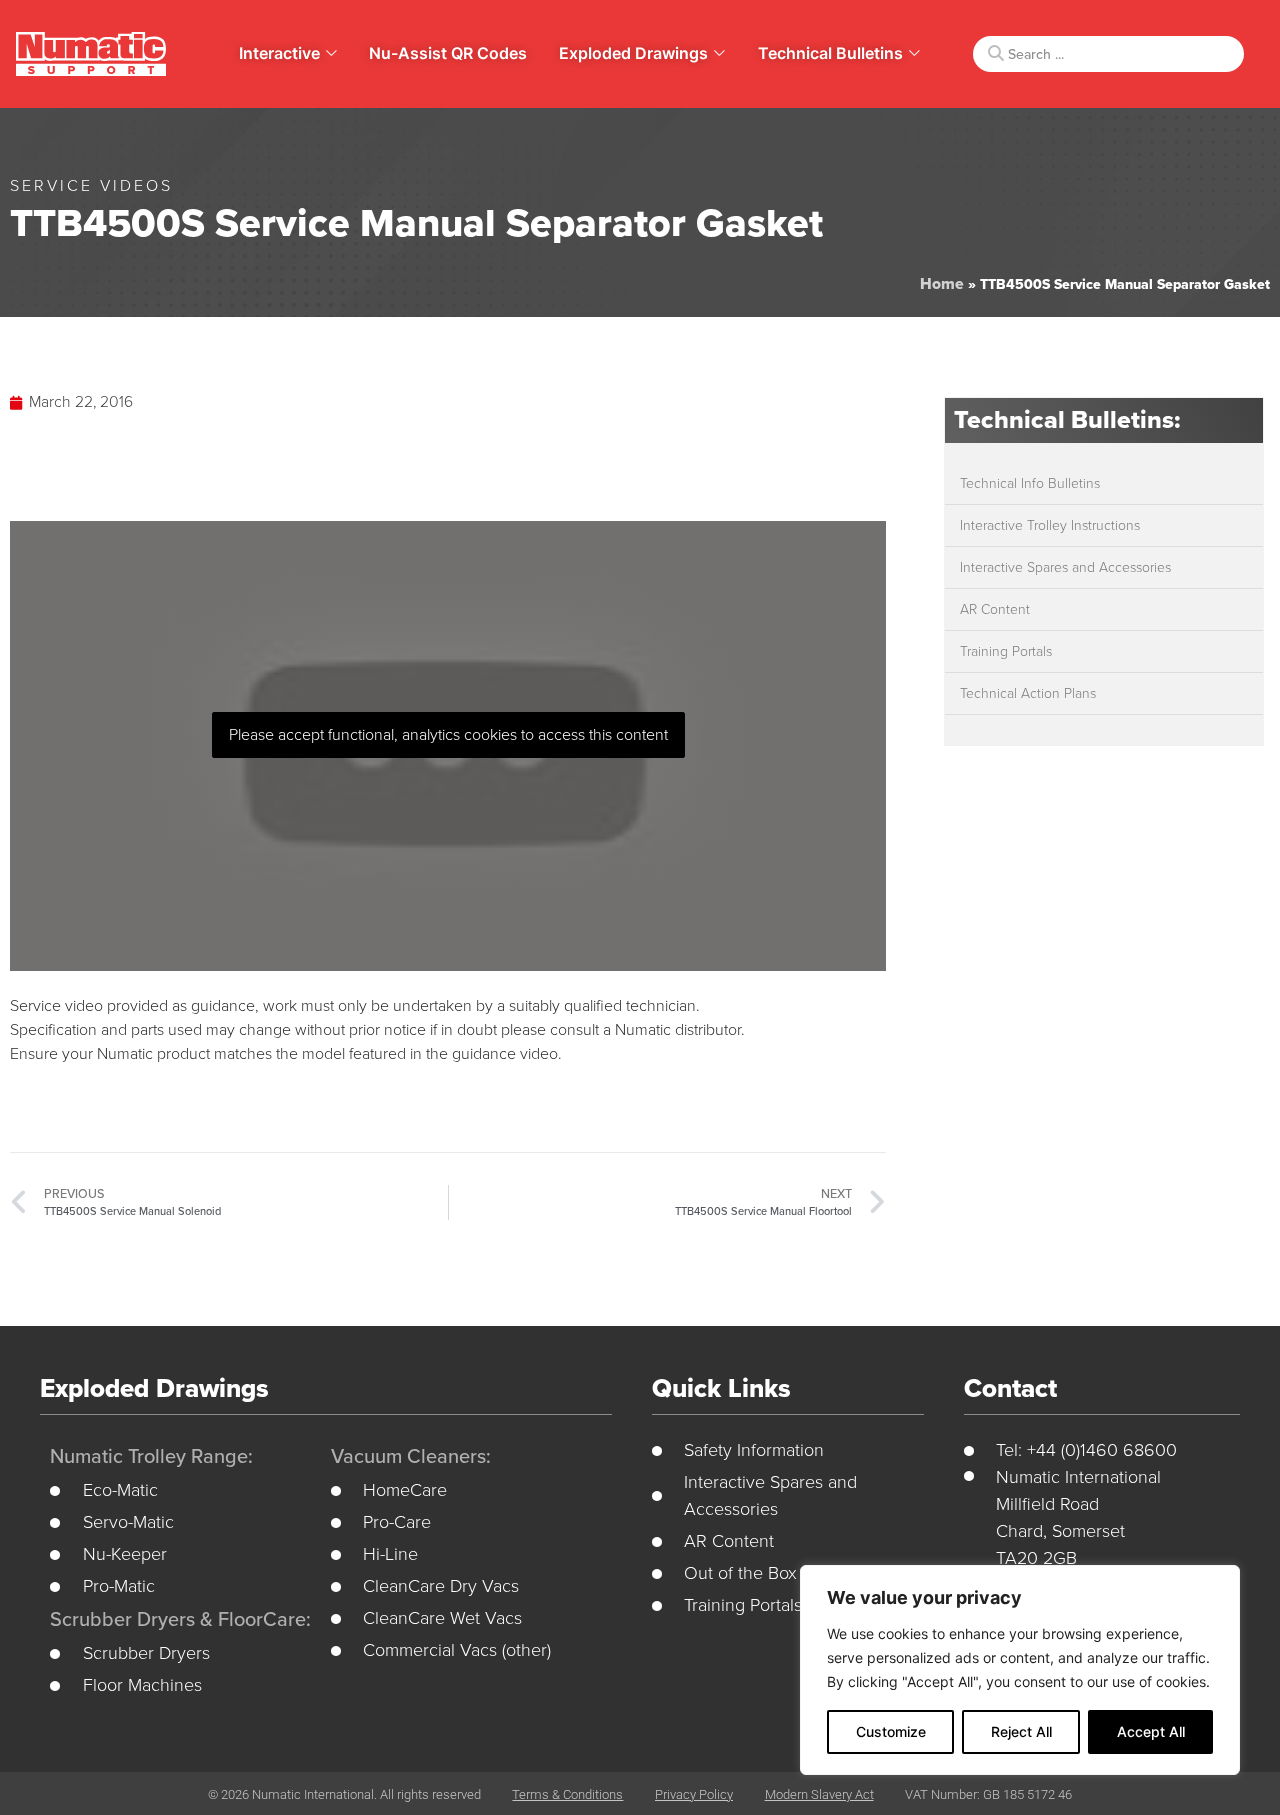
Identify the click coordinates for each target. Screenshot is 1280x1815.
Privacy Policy (694, 1794)
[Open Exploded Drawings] (719, 53)
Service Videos (91, 186)
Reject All (1021, 1731)
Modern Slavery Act (819, 1794)
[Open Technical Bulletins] (914, 53)
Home (942, 284)
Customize (891, 1731)
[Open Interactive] (331, 53)
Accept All (1151, 1731)
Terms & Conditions (567, 1794)
